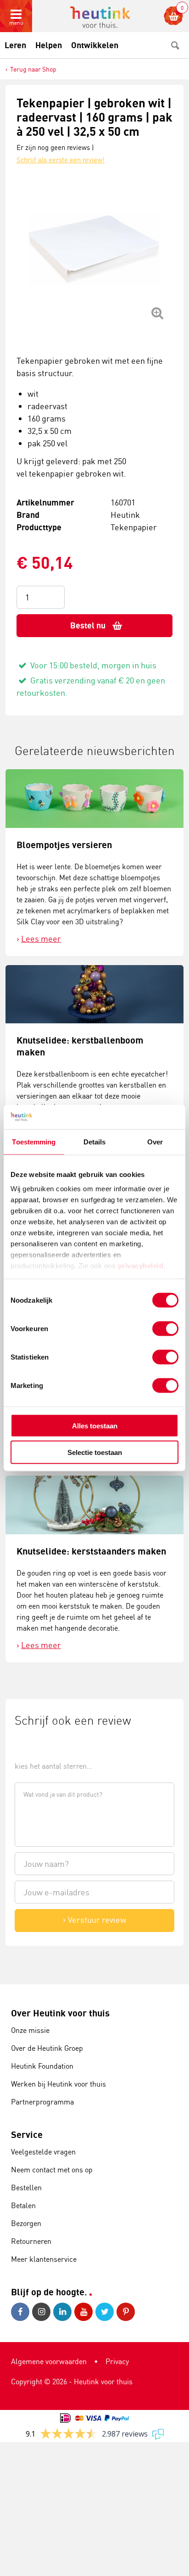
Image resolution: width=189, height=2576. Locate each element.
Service (27, 2135)
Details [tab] (95, 1141)
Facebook (22, 2312)
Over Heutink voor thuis (60, 2013)
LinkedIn (64, 2312)
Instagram (43, 2312)
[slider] (46, 1745)
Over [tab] (155, 1141)
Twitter (106, 2312)
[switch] (165, 1328)
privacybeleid (141, 1266)
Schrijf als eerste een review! (61, 160)
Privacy (117, 2361)
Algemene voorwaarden (49, 2361)
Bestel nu (88, 625)
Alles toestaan (95, 1425)
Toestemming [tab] (34, 1141)
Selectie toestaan (95, 1452)
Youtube (85, 2312)
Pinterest (127, 2312)
